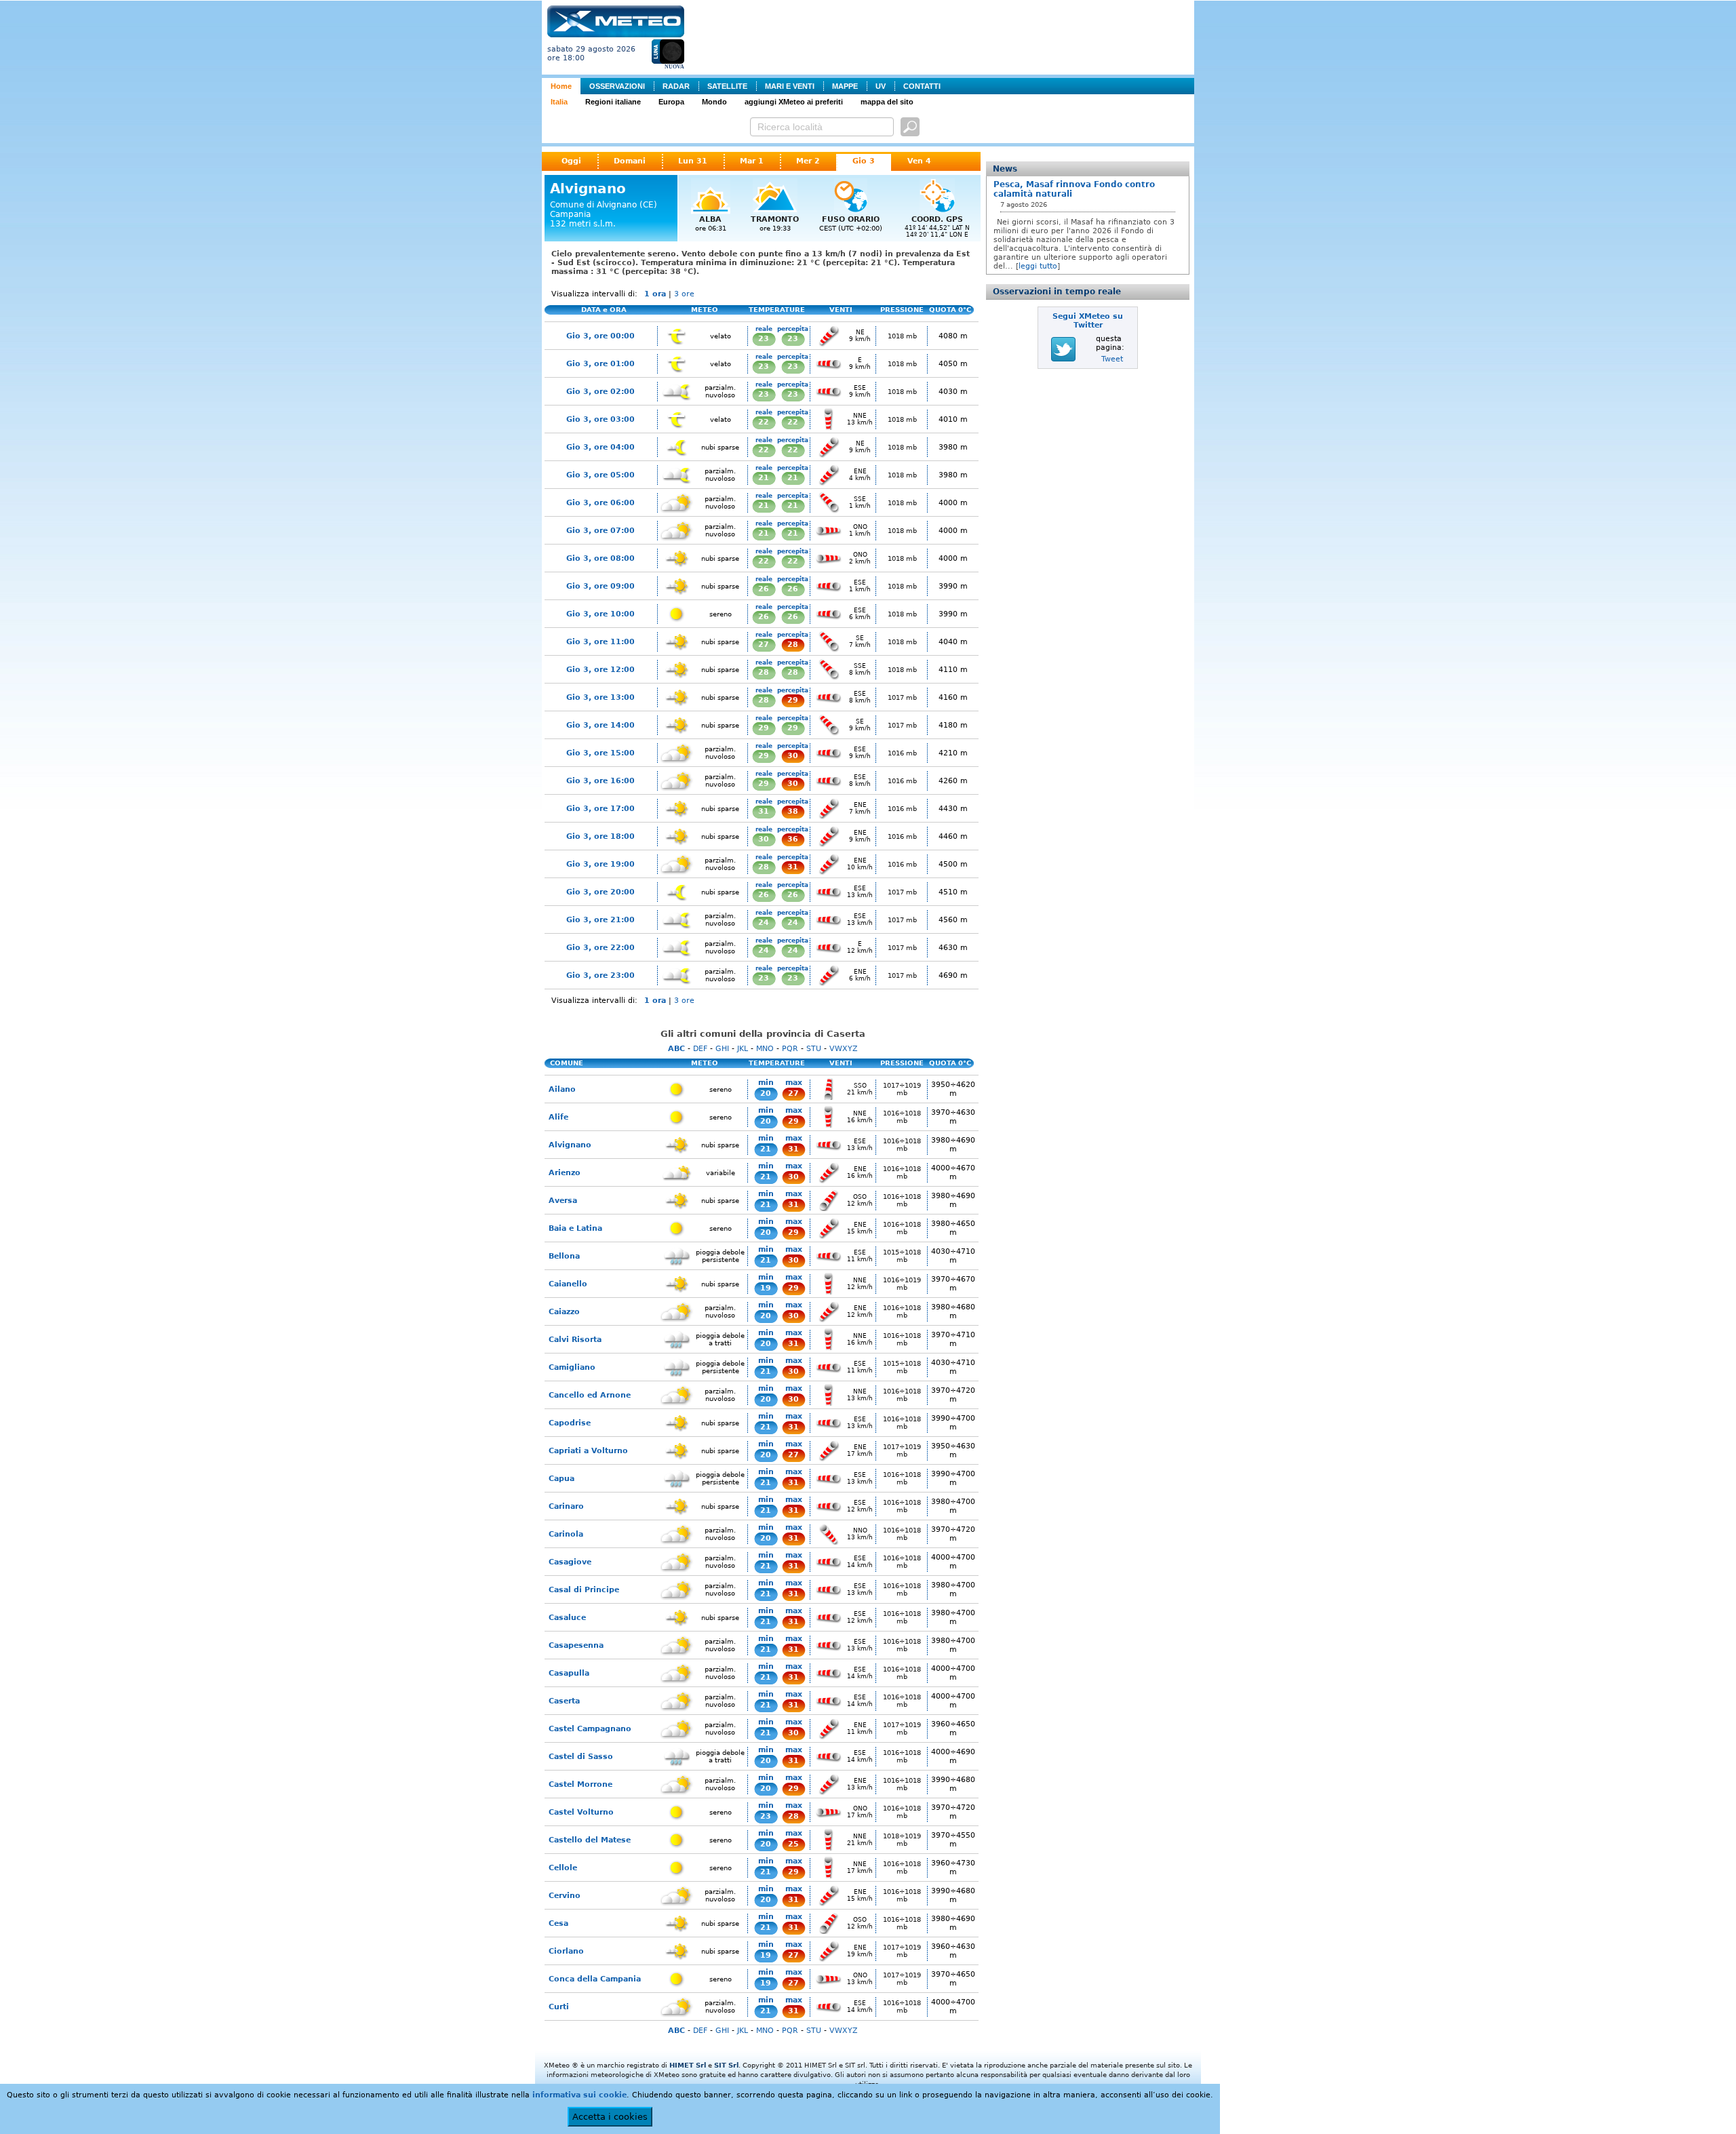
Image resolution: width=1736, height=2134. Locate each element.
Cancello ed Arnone (590, 1395)
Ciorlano (566, 1951)
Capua (561, 1479)
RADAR (676, 86)
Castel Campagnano (590, 1729)
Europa (671, 102)
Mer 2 (808, 161)
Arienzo (565, 1173)
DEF (700, 1049)
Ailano (562, 1089)
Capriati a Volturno (588, 1451)
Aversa (563, 1201)
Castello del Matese (590, 1840)
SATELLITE (727, 86)
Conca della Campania (595, 1979)
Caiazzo (564, 1312)
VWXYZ (844, 1049)
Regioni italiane (613, 102)
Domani (630, 161)
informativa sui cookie (579, 2095)
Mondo (714, 102)
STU (814, 1049)
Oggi (571, 161)
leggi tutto (1038, 266)
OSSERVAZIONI (617, 86)
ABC (676, 1049)
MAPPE (845, 86)
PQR (790, 1049)
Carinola (566, 1534)
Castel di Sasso (581, 1757)
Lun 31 (693, 161)
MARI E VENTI (790, 86)
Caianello (568, 1284)
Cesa (558, 1923)
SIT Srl (726, 2065)
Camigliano (572, 1367)
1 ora (655, 294)
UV (881, 86)
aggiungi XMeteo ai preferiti (794, 102)
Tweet (1112, 359)
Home (561, 86)
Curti (559, 2007)
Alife (558, 1117)
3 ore (684, 294)
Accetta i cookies (610, 2117)
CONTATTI (922, 86)
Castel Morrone (580, 1784)
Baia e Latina (575, 1228)
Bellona (564, 1256)
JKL (743, 1049)
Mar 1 (752, 161)
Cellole (563, 1868)
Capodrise (570, 1423)
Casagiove (570, 1562)
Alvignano (570, 1145)
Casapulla (569, 1673)
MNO (765, 1049)
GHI (722, 1049)
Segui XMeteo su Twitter (1088, 321)
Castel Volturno (581, 1812)
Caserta (564, 1701)
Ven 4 (919, 161)
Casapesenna (576, 1645)
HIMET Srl (688, 2065)
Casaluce (567, 1618)
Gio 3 (864, 161)
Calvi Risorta (575, 1340)
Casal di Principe (584, 1590)
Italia (559, 102)
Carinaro (566, 1506)
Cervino (565, 1896)
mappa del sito (887, 102)
